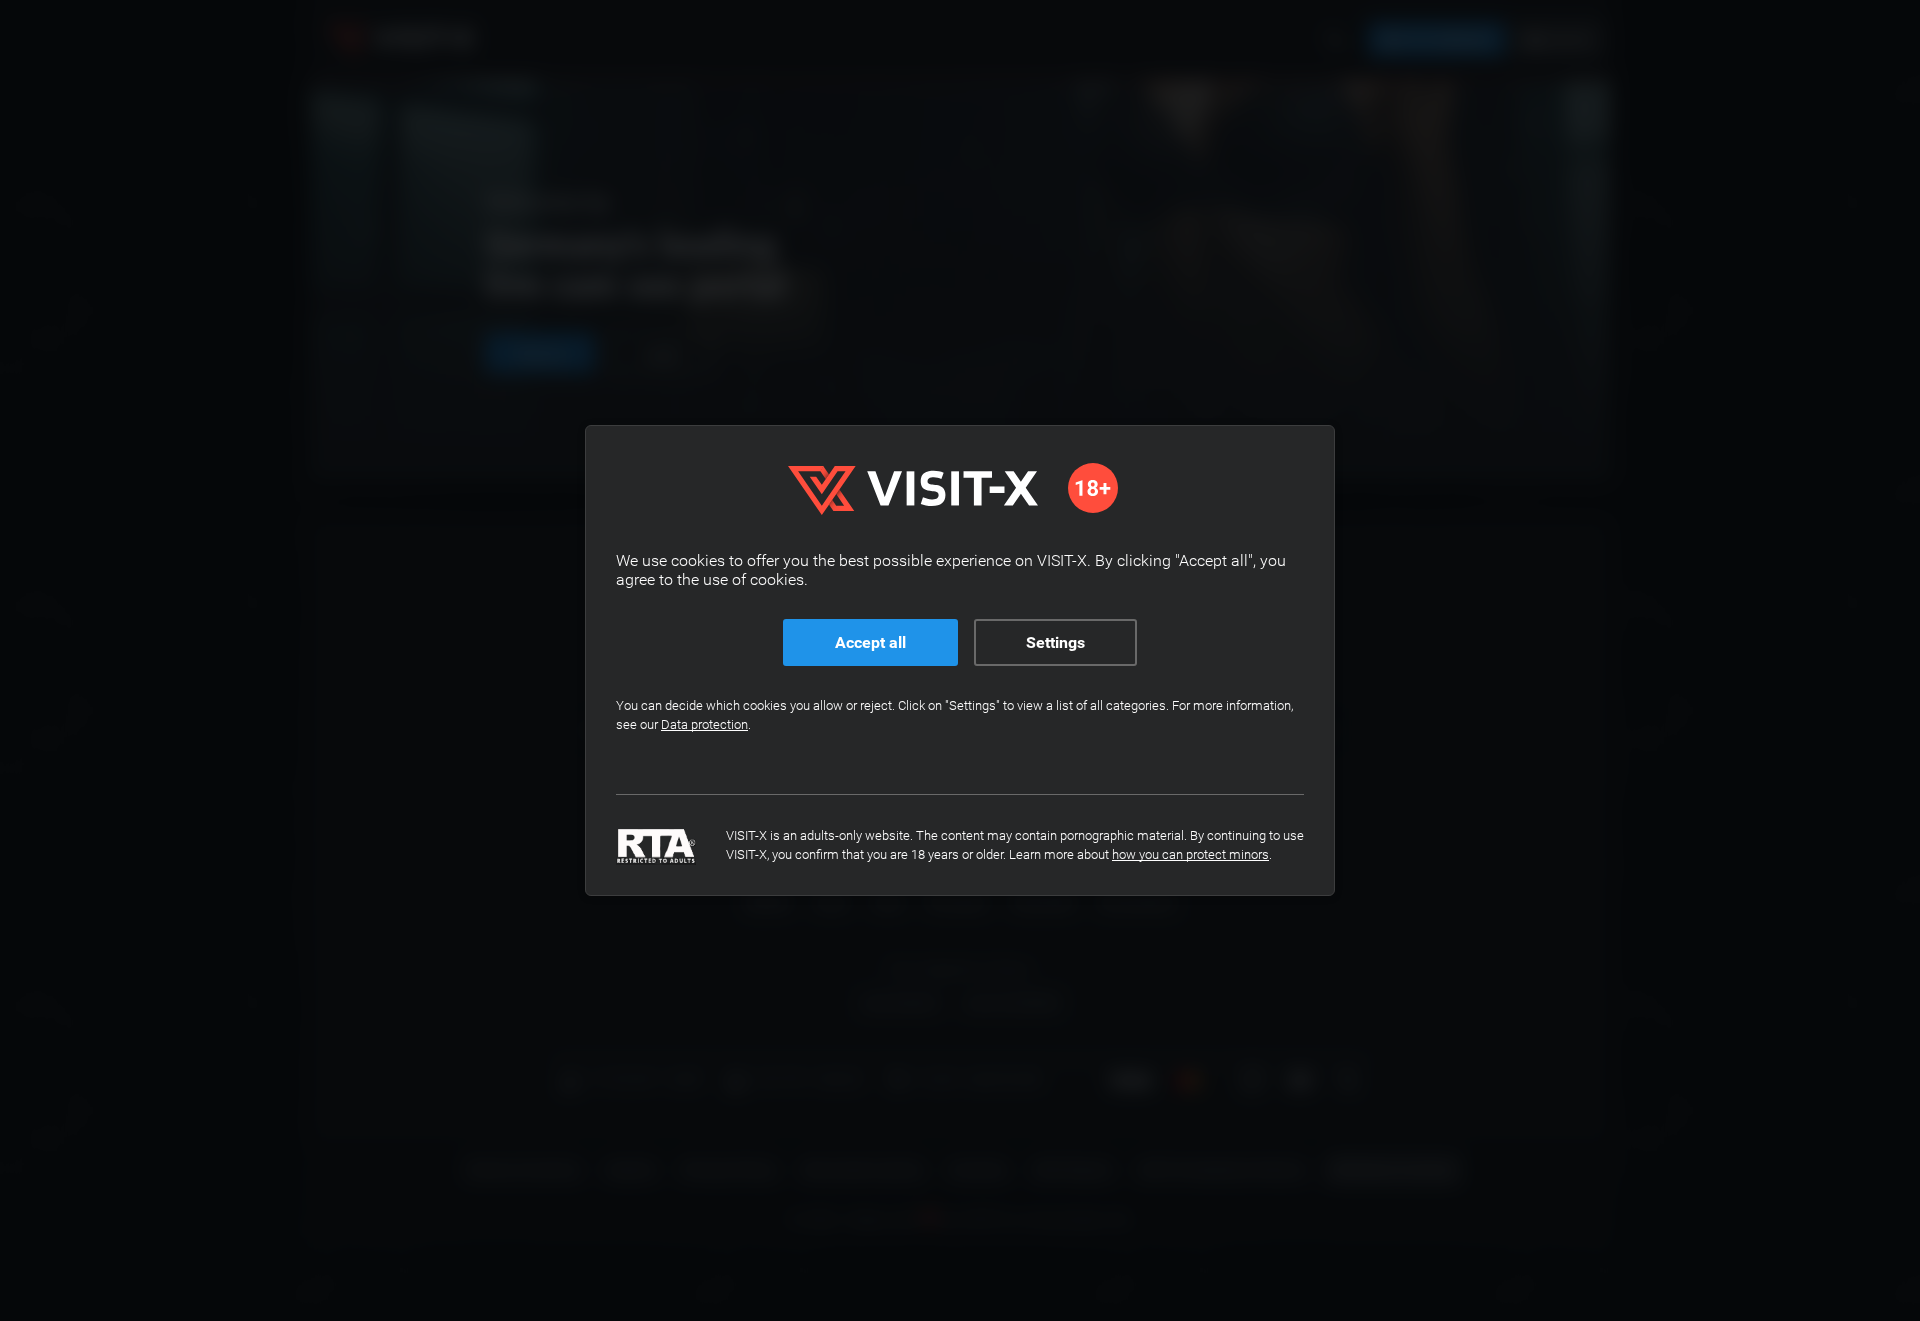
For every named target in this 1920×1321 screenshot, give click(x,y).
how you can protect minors (1190, 854)
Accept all (870, 642)
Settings (1055, 642)
